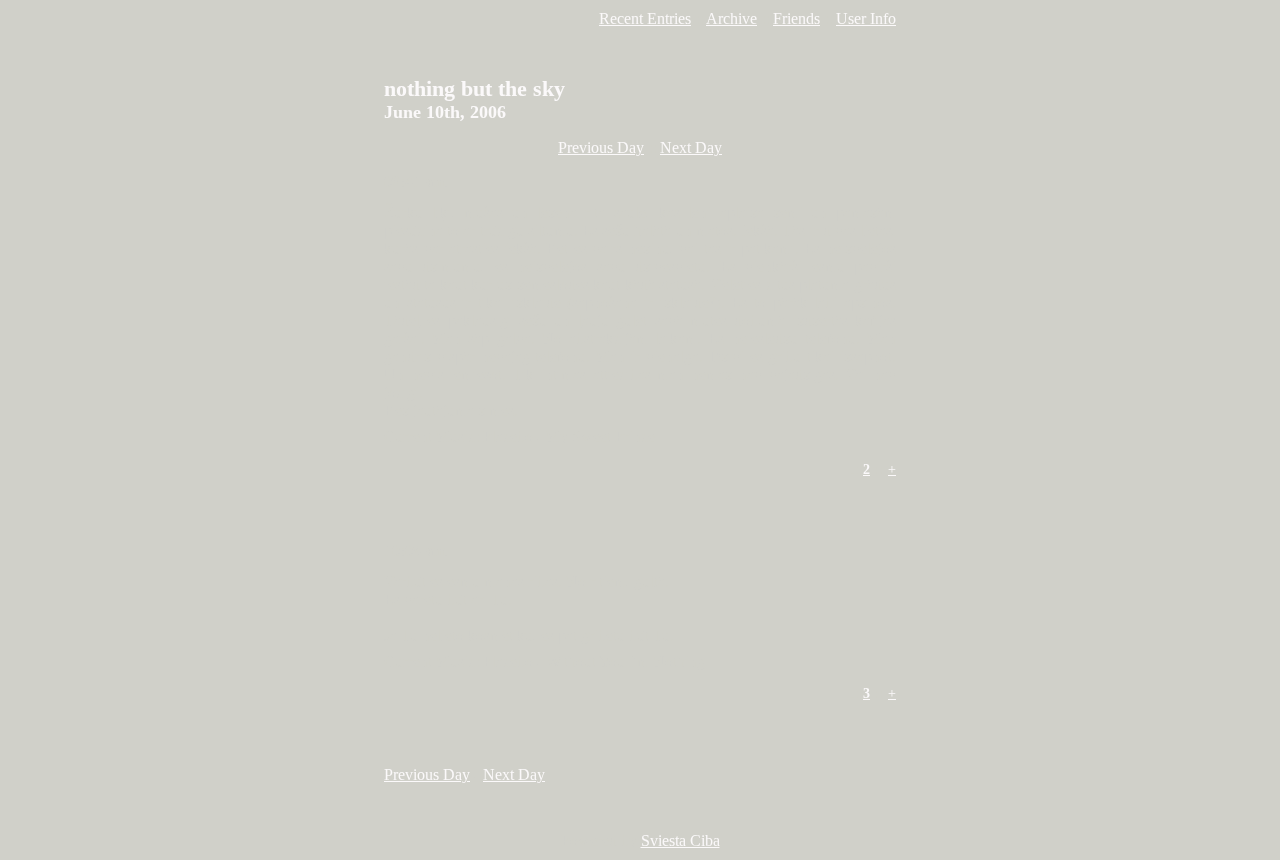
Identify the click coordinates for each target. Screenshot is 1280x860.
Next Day (691, 147)
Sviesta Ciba (680, 840)
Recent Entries (645, 18)
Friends (796, 18)
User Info (866, 18)
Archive (731, 18)
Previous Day (601, 147)
